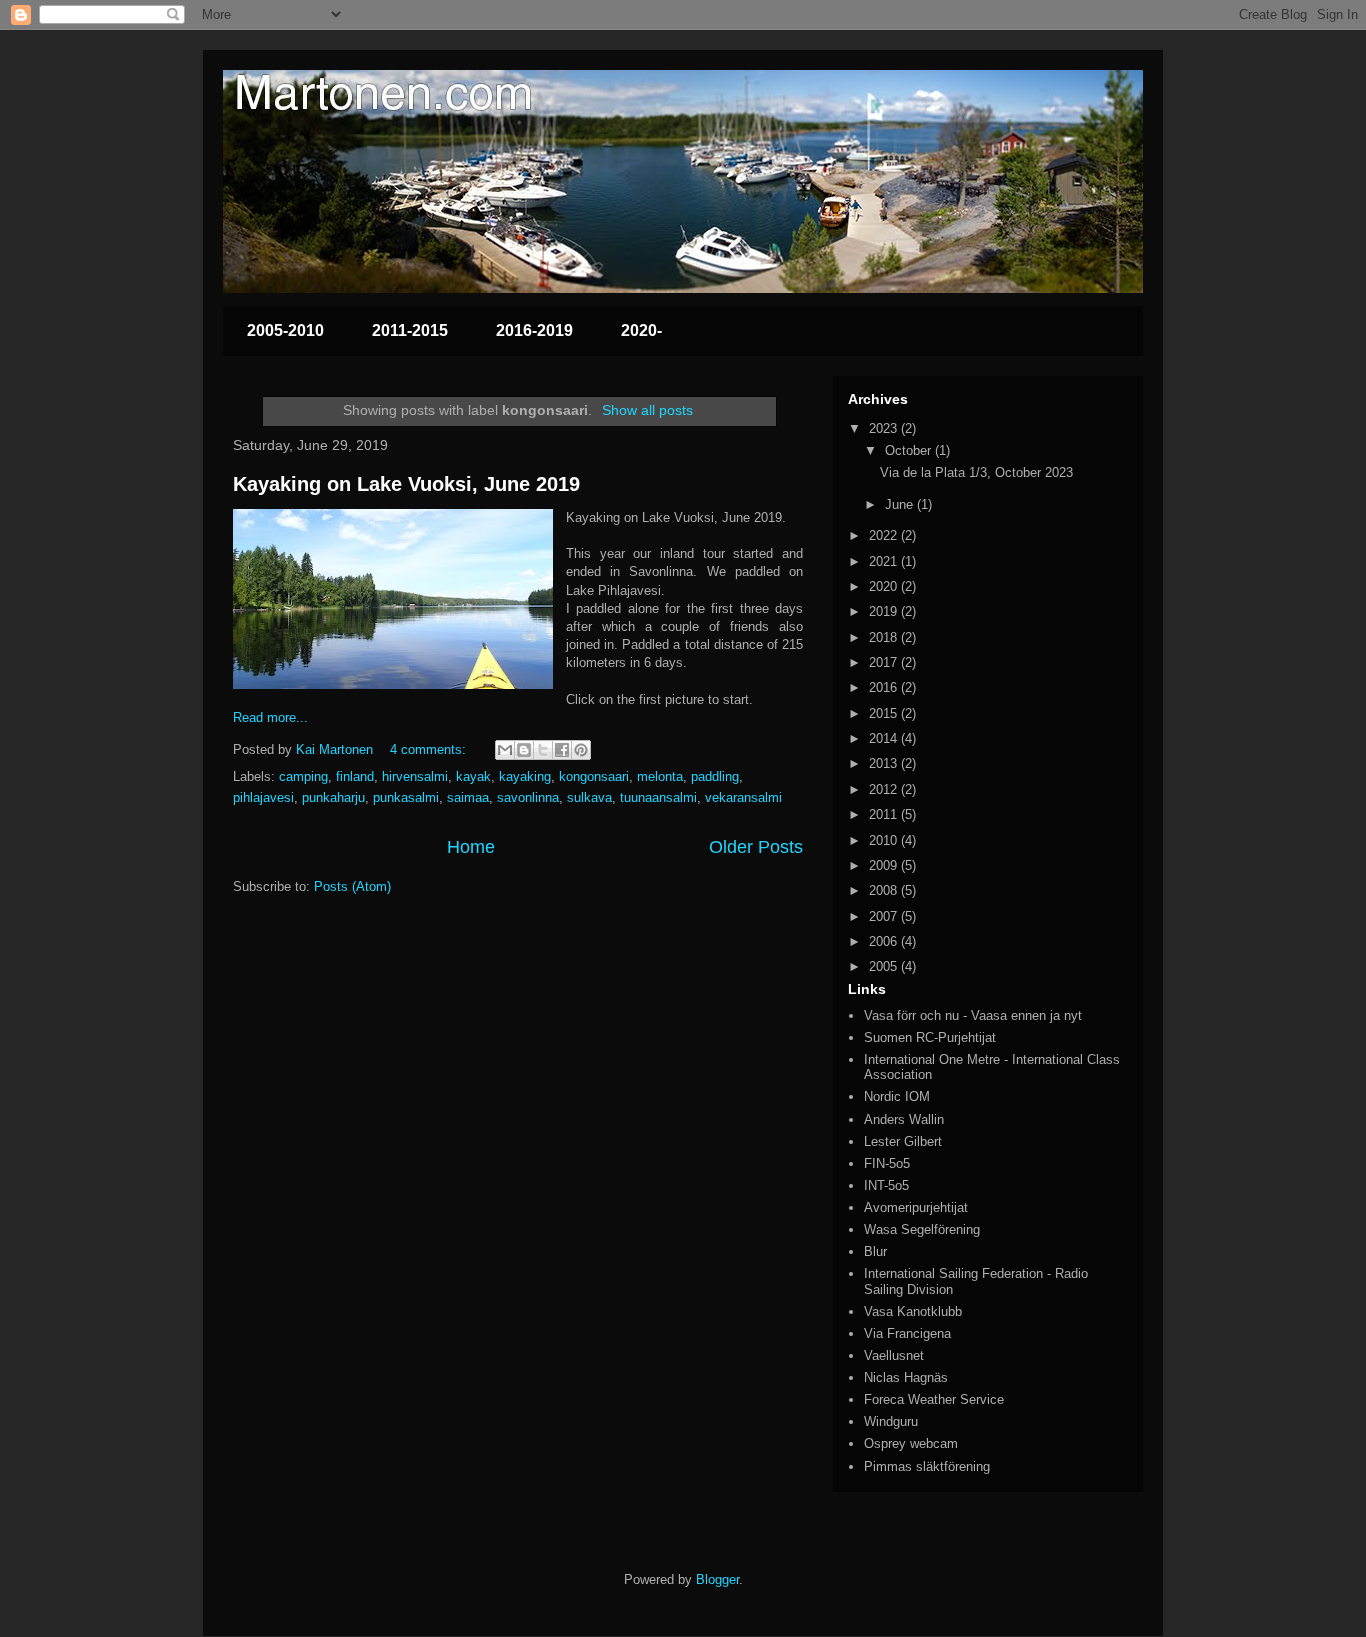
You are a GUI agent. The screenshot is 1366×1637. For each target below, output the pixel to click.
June (901, 504)
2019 (885, 611)
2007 (885, 916)
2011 (885, 814)
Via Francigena (907, 1333)
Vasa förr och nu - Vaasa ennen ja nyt (973, 1015)
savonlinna (528, 797)
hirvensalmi (415, 776)
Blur (875, 1251)
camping (303, 776)
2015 (885, 713)
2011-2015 (410, 330)
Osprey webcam (911, 1443)
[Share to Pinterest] (581, 750)
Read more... (270, 717)
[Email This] (505, 750)
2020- (641, 330)
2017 (885, 662)
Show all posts (647, 410)
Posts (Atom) (352, 886)
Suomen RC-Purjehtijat (930, 1037)
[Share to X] (543, 750)
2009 (885, 865)
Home (471, 847)
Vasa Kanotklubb (913, 1311)
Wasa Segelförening (922, 1229)
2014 (885, 738)
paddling (715, 776)
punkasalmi (406, 797)
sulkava (589, 797)
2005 (885, 966)
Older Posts (756, 847)
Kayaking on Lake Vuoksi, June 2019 (406, 484)
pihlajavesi (263, 797)
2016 (885, 687)
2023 (885, 428)
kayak (473, 776)
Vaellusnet (894, 1355)
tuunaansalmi (658, 797)
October (910, 450)
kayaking (525, 776)
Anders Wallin (904, 1119)
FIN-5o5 (887, 1163)
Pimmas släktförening (927, 1466)
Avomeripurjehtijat (916, 1207)
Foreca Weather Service (934, 1399)
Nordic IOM (897, 1096)
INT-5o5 (886, 1185)
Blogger (717, 1579)
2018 (885, 637)
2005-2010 (285, 330)
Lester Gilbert (903, 1141)
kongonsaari (594, 776)
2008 (885, 890)
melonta (660, 776)
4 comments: (430, 749)
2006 (885, 941)
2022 (885, 535)
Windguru (891, 1421)
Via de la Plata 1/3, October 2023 (976, 472)
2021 (885, 561)
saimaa (468, 797)
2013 (885, 763)
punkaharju (333, 797)
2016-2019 (534, 330)
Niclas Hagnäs (906, 1377)
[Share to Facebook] (562, 750)
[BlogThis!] (524, 750)
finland (355, 776)
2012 (885, 789)
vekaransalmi (743, 797)
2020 (885, 586)
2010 (885, 840)
